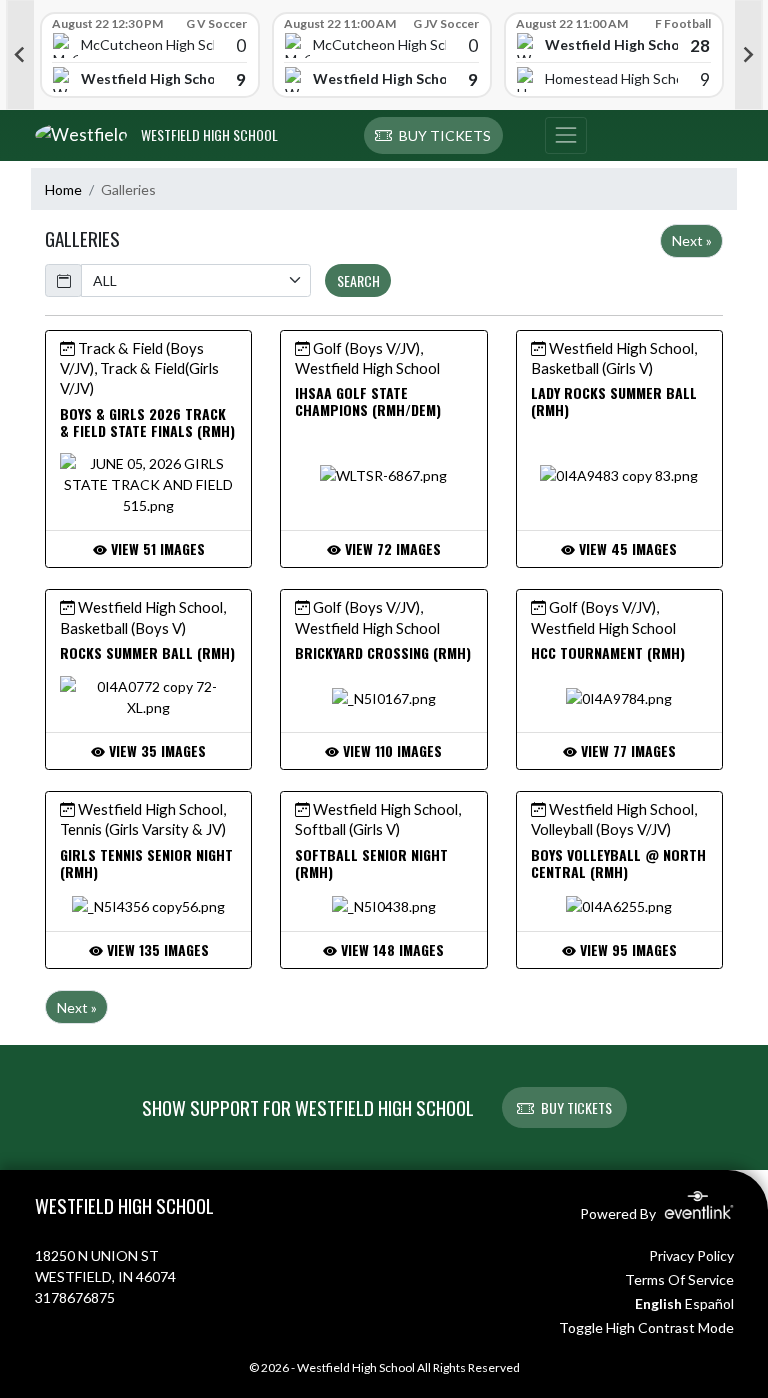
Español (709, 1303)
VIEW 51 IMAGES (156, 548)
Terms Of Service (679, 1279)
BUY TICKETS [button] (576, 1107)
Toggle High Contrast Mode (646, 1327)
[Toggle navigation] (566, 136)
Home (63, 189)
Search (358, 280)
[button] (433, 136)
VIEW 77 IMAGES (626, 750)
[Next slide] (749, 55)
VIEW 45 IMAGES (626, 548)
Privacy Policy (691, 1255)
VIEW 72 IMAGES (391, 548)
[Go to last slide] (20, 55)
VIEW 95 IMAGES (626, 949)
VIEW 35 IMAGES (155, 750)
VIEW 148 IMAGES (390, 949)
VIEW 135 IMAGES (156, 949)
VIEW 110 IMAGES (390, 750)
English (658, 1303)
